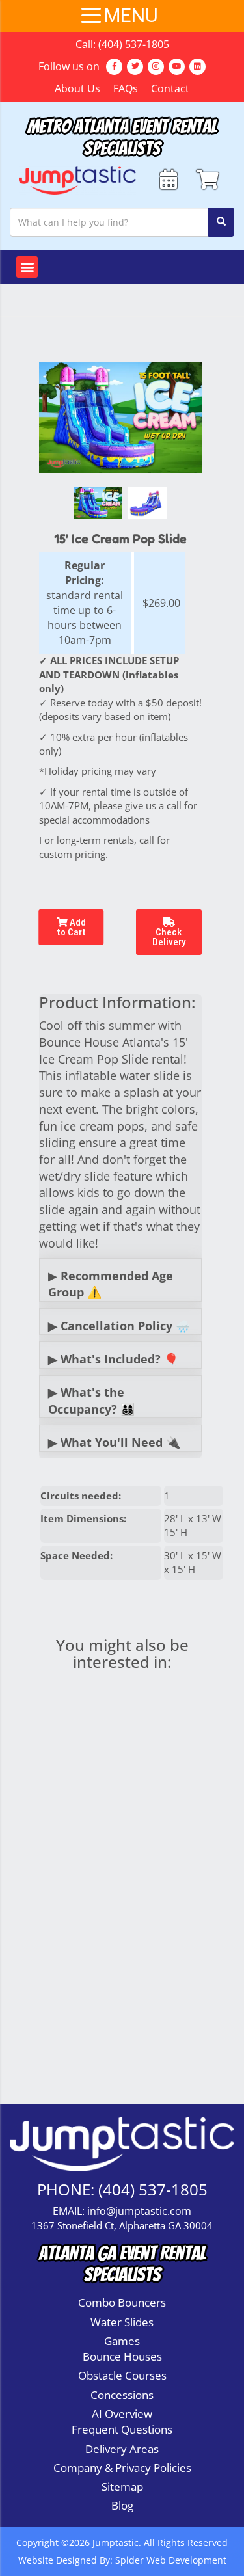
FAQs (126, 88)
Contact (170, 88)
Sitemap (122, 2487)
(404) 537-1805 (134, 44)
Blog (122, 2505)
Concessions (122, 2395)
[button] (27, 267)
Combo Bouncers (122, 2302)
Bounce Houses (122, 2356)
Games (122, 2341)
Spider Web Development (171, 2560)
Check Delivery (169, 937)
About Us (77, 88)
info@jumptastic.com (139, 2211)
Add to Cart (71, 927)
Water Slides (122, 2322)
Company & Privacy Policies (122, 2468)
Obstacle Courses (122, 2375)
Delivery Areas (122, 2449)
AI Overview (122, 2414)
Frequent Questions (122, 2429)
